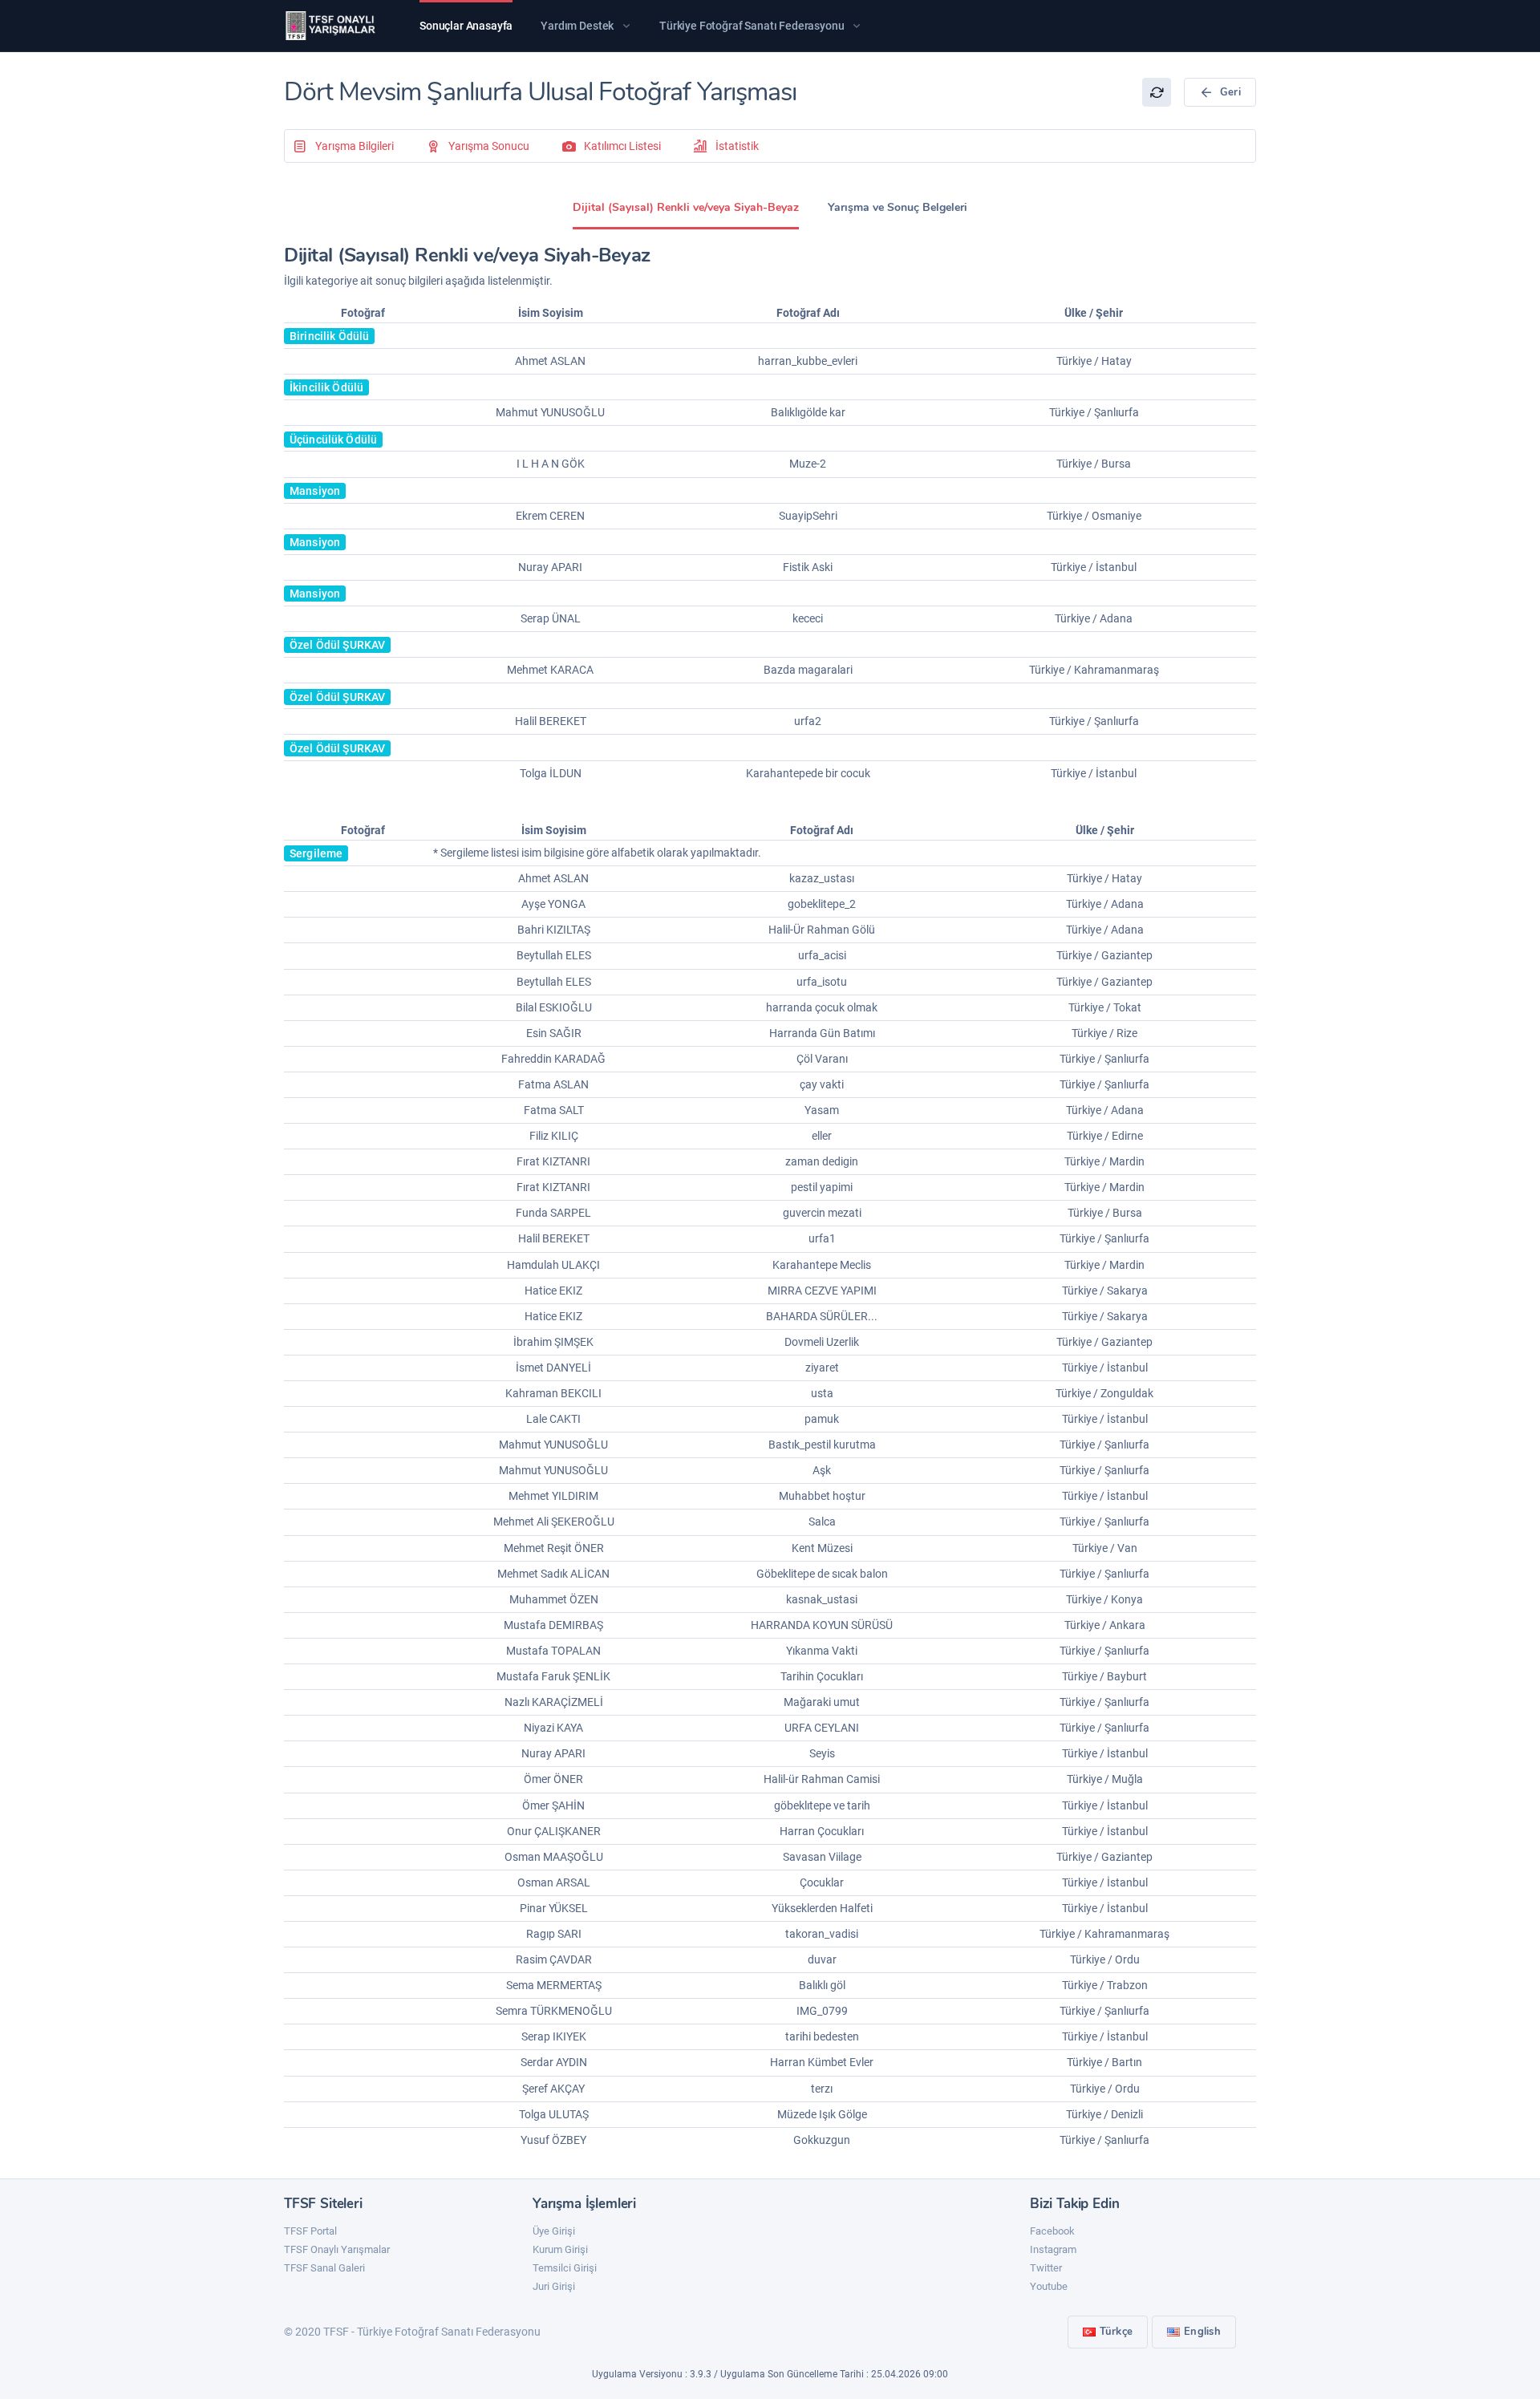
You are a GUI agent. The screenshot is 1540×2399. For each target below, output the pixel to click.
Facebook (1052, 2231)
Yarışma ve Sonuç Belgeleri (898, 207)
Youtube (1049, 2286)
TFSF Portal (310, 2231)
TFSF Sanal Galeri (324, 2268)
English (1202, 2332)
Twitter (1046, 2268)
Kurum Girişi (560, 2249)
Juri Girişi (554, 2286)
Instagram (1053, 2249)
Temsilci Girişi (565, 2268)
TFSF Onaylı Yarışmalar (337, 2249)
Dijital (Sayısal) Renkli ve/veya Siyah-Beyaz (686, 207)
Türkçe (1116, 2332)
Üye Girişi (554, 2231)
